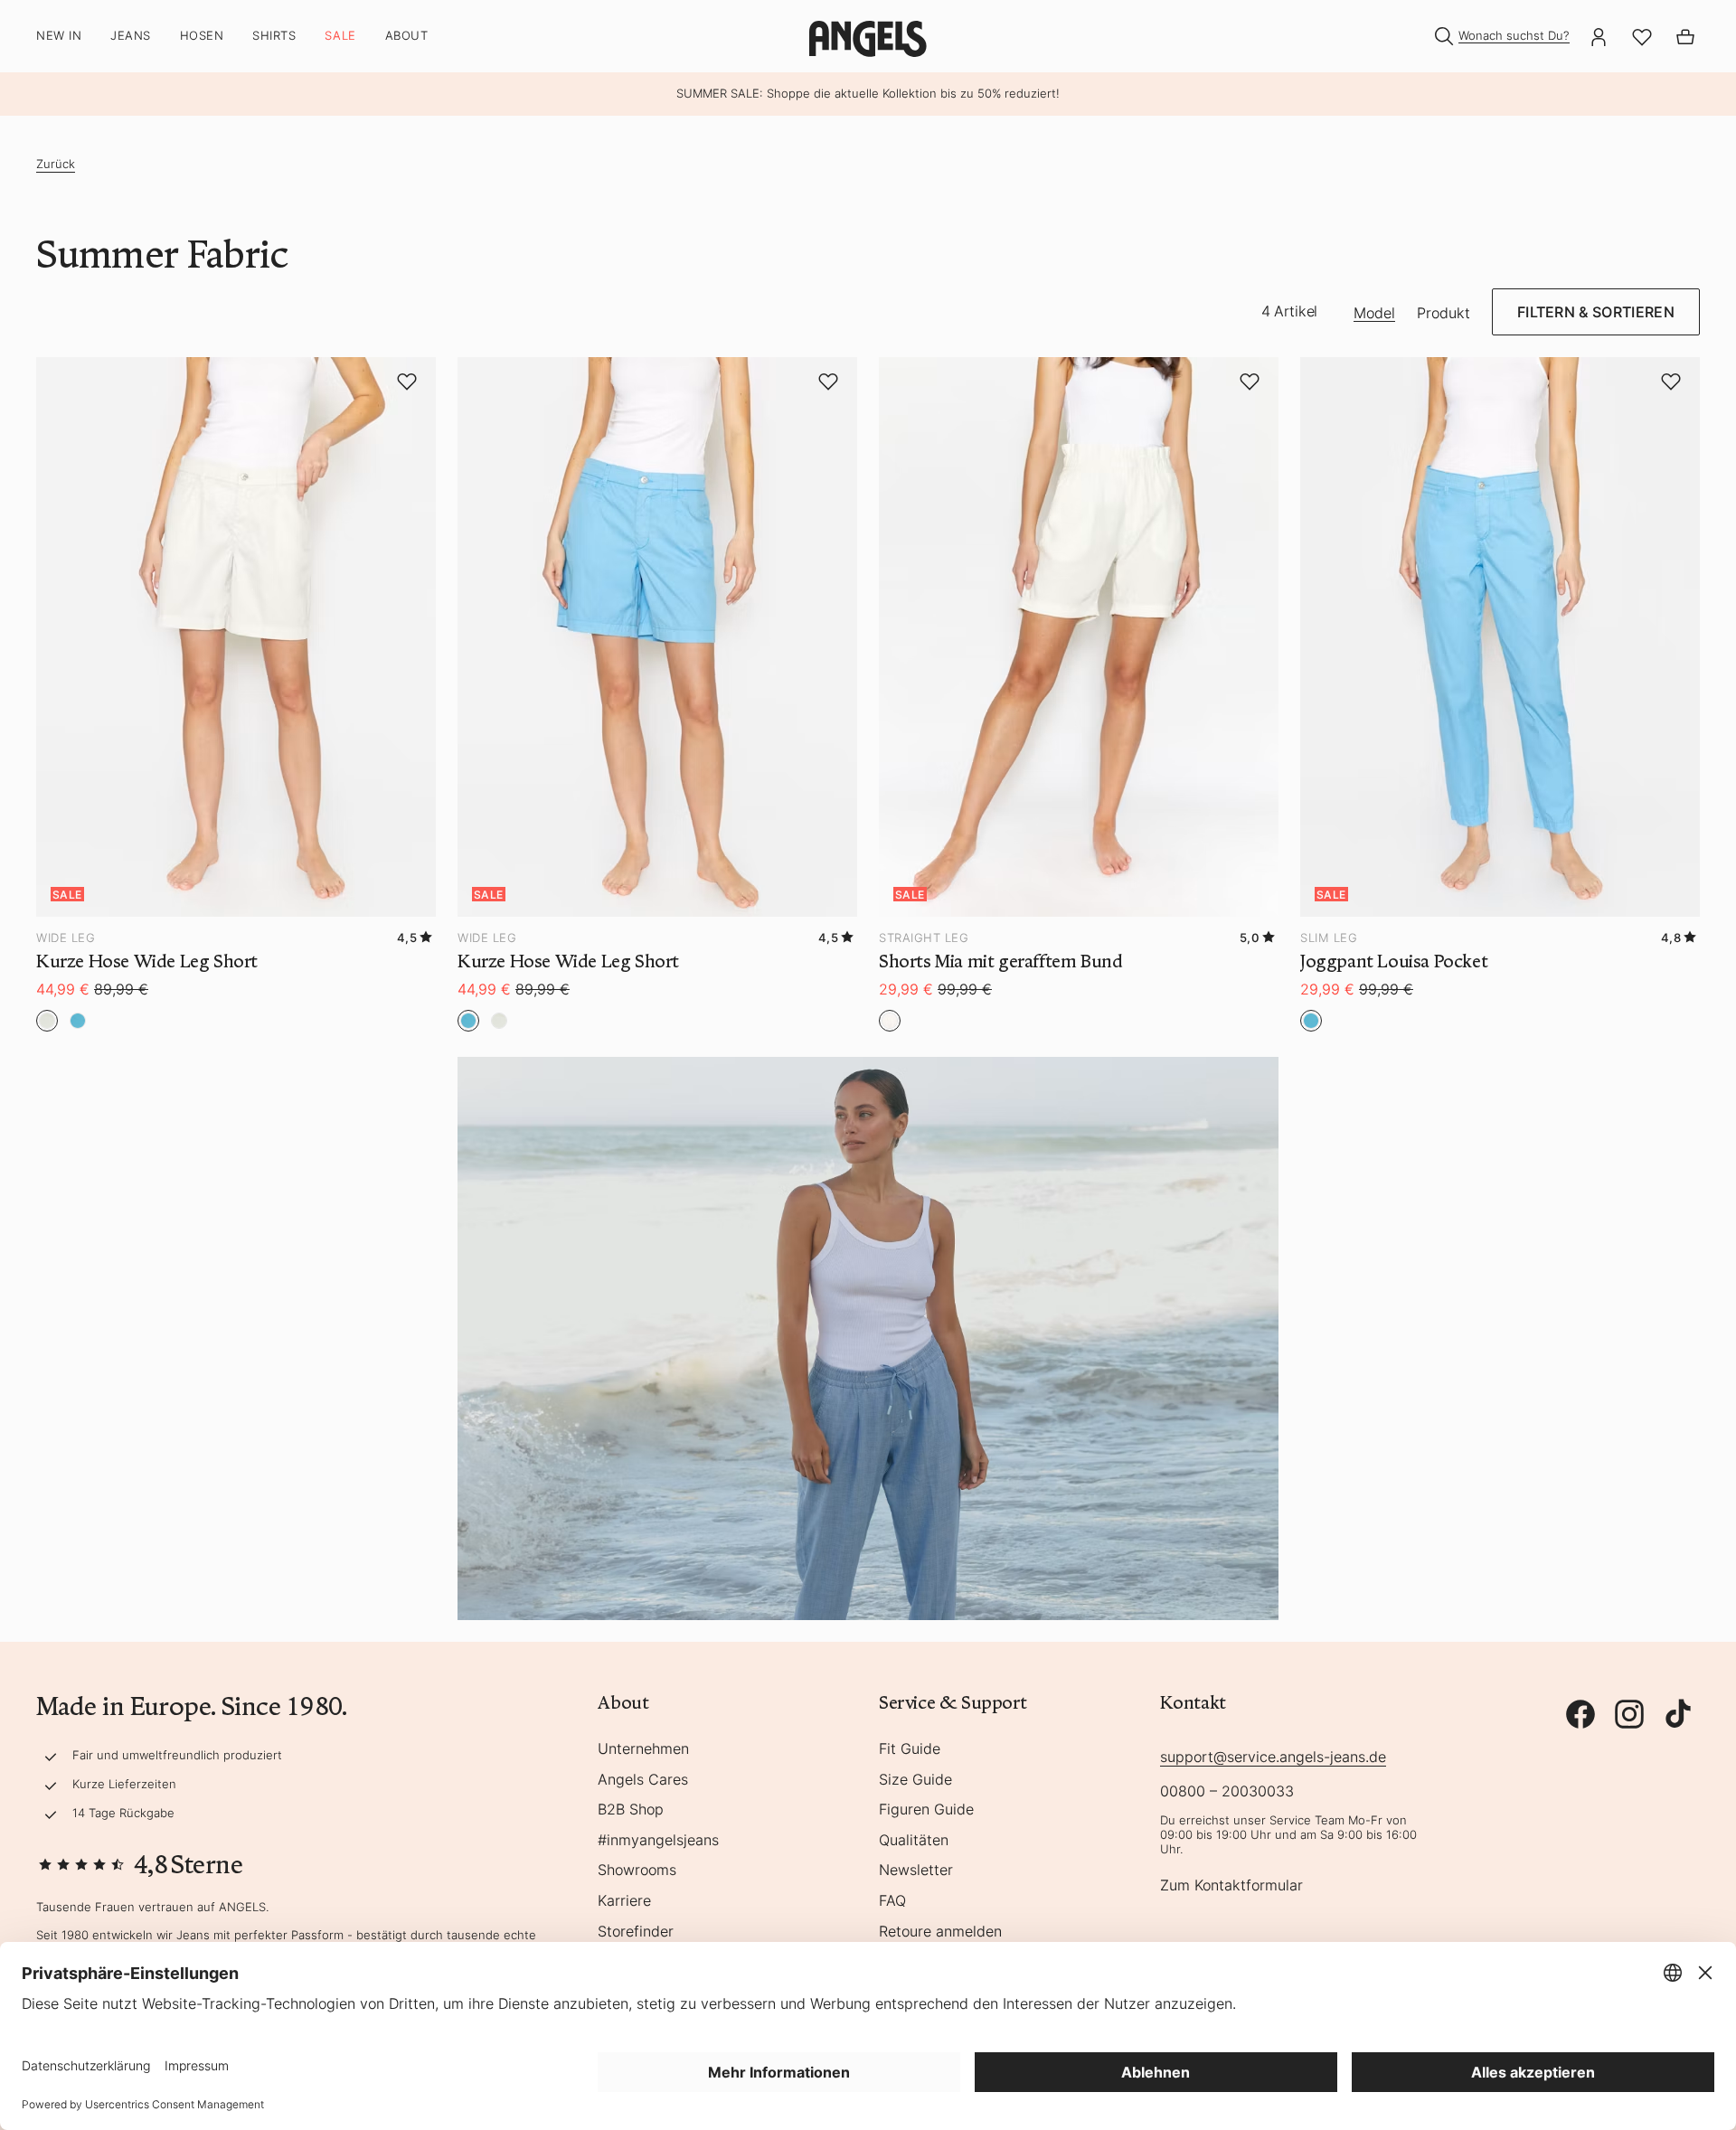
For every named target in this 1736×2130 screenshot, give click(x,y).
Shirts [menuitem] (274, 36)
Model (1374, 314)
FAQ (892, 1901)
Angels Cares (643, 1780)
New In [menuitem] (59, 36)
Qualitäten (914, 1841)
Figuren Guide (926, 1810)
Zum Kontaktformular (1231, 1886)
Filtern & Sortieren (1596, 312)
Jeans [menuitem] (131, 36)
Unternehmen (643, 1749)
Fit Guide (910, 1749)
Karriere (624, 1901)
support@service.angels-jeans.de (1273, 1757)
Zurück (56, 164)
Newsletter (916, 1871)
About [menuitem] (407, 36)
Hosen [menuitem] (202, 36)
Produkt (1444, 314)
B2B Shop (631, 1810)
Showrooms (637, 1871)
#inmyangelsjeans (658, 1841)
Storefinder (636, 1932)
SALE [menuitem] (340, 36)
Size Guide (915, 1780)
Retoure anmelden (940, 1932)
